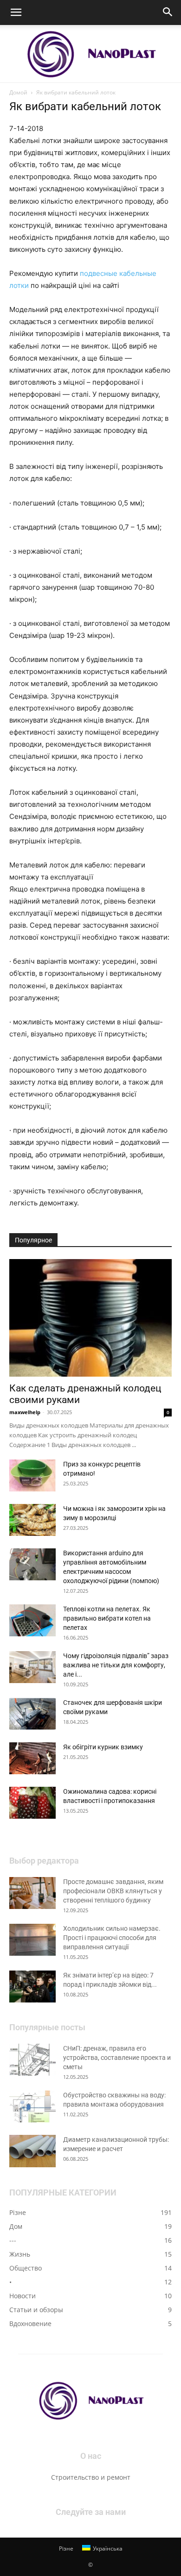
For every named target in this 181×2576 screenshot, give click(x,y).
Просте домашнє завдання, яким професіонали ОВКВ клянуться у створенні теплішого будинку (113, 1891)
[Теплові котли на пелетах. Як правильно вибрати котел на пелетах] (32, 1620)
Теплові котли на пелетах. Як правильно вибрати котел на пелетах (107, 1618)
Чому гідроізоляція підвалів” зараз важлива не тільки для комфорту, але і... (116, 1665)
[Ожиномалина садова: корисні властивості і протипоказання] (32, 1803)
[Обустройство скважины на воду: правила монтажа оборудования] (32, 2106)
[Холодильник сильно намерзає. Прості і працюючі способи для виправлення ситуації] (32, 1940)
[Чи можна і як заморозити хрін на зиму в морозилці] (32, 1520)
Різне (66, 2548)
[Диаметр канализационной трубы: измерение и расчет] (32, 2151)
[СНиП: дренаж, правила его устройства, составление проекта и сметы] (32, 2060)
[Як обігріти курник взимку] (32, 1758)
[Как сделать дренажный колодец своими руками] (90, 1318)
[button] (16, 12)
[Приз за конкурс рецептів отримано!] (32, 1475)
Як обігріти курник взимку (103, 1747)
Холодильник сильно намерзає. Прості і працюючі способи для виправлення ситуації (112, 1938)
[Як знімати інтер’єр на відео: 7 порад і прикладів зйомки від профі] (32, 1987)
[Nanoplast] (90, 54)
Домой (18, 92)
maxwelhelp (25, 1412)
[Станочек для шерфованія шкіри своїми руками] (32, 1714)
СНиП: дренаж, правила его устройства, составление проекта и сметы (117, 2058)
